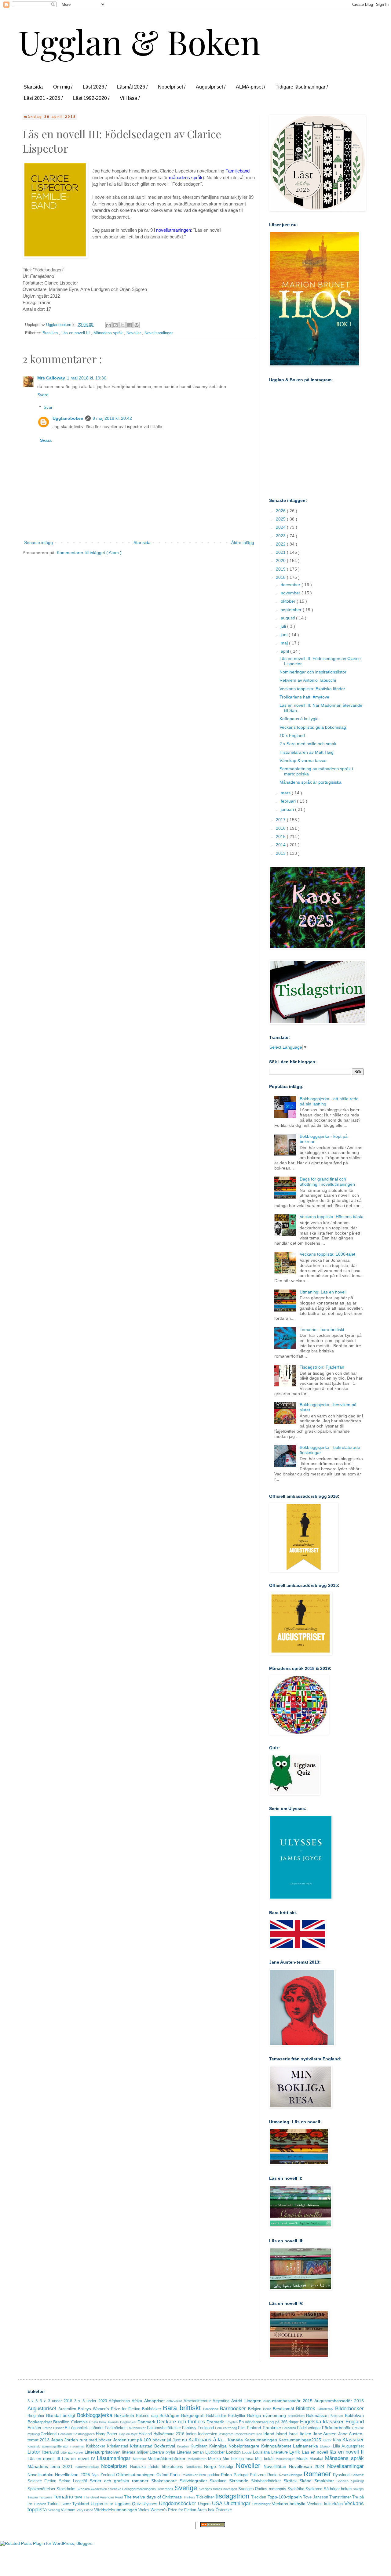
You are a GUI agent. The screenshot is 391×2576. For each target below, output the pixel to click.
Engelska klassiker (322, 2422)
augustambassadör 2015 (288, 2401)
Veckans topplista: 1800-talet (327, 1254)
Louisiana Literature (270, 2452)
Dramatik (215, 2422)
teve (78, 2497)
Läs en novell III (76, 333)
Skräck (290, 2481)
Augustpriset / (211, 87)
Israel (294, 2434)
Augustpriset (42, 2409)
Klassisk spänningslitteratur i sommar (56, 2446)
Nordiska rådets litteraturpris (157, 2467)
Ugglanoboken (68, 418)
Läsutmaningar (114, 2458)
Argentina (221, 2401)
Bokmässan (317, 2415)
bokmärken (296, 2416)
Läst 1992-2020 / (91, 98)
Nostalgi (226, 2467)
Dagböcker (128, 2422)
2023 (281, 536)
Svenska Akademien (92, 2489)
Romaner (317, 2474)
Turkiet (53, 2504)
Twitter (66, 2504)
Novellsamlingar (159, 333)
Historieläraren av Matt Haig (307, 752)
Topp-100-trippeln (285, 2497)
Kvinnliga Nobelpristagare (234, 2446)
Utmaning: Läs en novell (323, 1292)
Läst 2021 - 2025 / (43, 98)
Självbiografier (193, 2481)
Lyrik (295, 2452)
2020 (281, 561)
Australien (67, 2409)
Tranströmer (340, 2497)
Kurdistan (199, 2446)
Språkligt (357, 2481)
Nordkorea (194, 2467)
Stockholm (66, 2489)
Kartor (327, 2440)
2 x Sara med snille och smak (308, 744)
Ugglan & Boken (139, 41)
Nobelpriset (114, 2466)
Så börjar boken (338, 2489)
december (291, 585)
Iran (259, 2434)
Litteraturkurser (72, 2452)
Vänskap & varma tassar (303, 760)
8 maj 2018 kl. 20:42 (112, 418)
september (292, 610)
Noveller (134, 333)
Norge (210, 2466)
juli (284, 626)
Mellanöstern (197, 2459)
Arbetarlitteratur (197, 2401)
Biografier (36, 2416)
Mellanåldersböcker (166, 2458)
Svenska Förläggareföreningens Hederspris (141, 2489)
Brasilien (51, 333)
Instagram (226, 2434)
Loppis (247, 2452)
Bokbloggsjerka (95, 2415)
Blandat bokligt (61, 2415)
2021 (281, 552)
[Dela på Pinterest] (137, 325)
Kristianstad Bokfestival (152, 2446)
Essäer (58, 2428)
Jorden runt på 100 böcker (139, 2440)
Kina (337, 2440)
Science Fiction (42, 2481)
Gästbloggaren (84, 2434)
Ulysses (150, 2504)
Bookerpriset (40, 2422)
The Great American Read (103, 2497)
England (355, 2422)
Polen (226, 2475)
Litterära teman (190, 2452)
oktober (289, 601)
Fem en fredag (226, 2428)
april (285, 651)
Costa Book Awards (104, 2422)
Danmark (146, 2422)
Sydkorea (314, 2489)
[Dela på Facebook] (130, 325)
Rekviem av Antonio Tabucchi (308, 680)
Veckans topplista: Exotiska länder (312, 689)
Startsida (33, 87)
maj (285, 643)
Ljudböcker (215, 2452)
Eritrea (47, 2428)
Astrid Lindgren (246, 2401)
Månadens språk (109, 333)
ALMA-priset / (250, 87)
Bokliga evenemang (267, 2415)
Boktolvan (354, 2415)
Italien (305, 2434)
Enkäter (34, 2428)
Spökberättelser (41, 2489)
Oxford (162, 2475)
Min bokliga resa (238, 2459)
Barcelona (211, 2409)
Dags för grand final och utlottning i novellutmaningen (327, 1182)
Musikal (316, 2459)
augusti (288, 618)
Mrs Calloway (51, 378)
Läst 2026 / (95, 87)
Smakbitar (324, 2481)
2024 (281, 527)
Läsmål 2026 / (132, 87)
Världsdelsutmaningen (116, 2510)
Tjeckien (259, 2497)
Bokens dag (147, 2416)
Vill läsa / (130, 98)
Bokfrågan (169, 2415)
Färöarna (289, 2428)
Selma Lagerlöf (73, 2481)
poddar (213, 2475)
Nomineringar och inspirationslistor (313, 672)
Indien (191, 2434)
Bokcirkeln (124, 2415)
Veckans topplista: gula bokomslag (313, 727)
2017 (281, 820)
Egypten (232, 2422)
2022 (281, 544)
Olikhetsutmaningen (135, 2475)
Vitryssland (85, 2510)
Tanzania (46, 2497)
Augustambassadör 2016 (339, 2401)
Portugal (241, 2475)
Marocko (139, 2459)
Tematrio (63, 2497)
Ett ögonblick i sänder (84, 2428)
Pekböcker (190, 2475)
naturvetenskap (87, 2467)
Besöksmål (283, 2409)
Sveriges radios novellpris (218, 2489)
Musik (302, 2458)
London (233, 2452)
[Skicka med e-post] (108, 325)
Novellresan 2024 (307, 2466)
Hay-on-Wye (128, 2434)
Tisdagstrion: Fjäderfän (322, 1367)
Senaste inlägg (38, 542)
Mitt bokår (264, 2459)
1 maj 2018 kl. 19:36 (87, 378)
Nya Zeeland (103, 2475)
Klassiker (353, 2440)
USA (217, 2503)
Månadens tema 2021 (50, 2466)
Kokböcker (96, 2446)
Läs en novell (315, 2452)
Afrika (137, 2401)
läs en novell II (347, 2452)
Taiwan (33, 2497)
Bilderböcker (349, 2409)
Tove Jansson (316, 2497)
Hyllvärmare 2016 (169, 2434)
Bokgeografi (193, 2415)
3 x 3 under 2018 (56, 2401)
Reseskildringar (291, 2475)
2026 (281, 511)
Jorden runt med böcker (88, 2440)
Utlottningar (237, 2503)
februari (289, 801)
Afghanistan (119, 2401)
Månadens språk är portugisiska (311, 782)
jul (169, 2440)
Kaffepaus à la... (207, 2440)
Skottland (218, 2481)
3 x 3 (33, 2401)
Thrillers (189, 2497)
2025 (281, 519)
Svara (43, 395)
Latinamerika (305, 2446)
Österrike (224, 2510)
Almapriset (154, 2401)
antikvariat (174, 2401)
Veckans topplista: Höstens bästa (332, 1217)
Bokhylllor (237, 2416)
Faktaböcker (136, 2428)
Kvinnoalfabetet (276, 2446)
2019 (281, 569)
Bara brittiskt (182, 2408)
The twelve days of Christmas (153, 2497)
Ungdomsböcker (177, 2503)
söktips (358, 2489)
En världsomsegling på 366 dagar (269, 2422)
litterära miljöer (135, 2452)
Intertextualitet (245, 2434)
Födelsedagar (309, 2428)
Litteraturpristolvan (103, 2452)
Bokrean (337, 2416)
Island (281, 2434)
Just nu (180, 2440)
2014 (281, 845)
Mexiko (214, 2459)
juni (285, 635)
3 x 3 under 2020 (91, 2401)
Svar (48, 407)
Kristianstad (117, 2446)
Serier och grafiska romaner (119, 2481)
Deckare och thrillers (181, 2422)
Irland (269, 2434)
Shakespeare (164, 2481)
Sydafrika (296, 2489)
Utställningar (261, 2504)
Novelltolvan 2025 (73, 2475)
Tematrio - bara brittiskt (322, 1330)
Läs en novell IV (79, 2458)
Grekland (49, 2434)
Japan (57, 2440)
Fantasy (189, 2428)
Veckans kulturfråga (325, 2504)
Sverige (186, 2488)
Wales (144, 2510)
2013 (281, 853)
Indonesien (208, 2434)
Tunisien (40, 2504)
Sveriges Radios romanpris (262, 2489)
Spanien (343, 2481)
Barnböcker (233, 2409)
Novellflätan (275, 2466)
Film (242, 2428)
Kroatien (183, 2446)
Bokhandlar (216, 2416)
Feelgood (206, 2428)
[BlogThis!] (115, 325)
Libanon (326, 2446)
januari (288, 809)
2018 (281, 577)
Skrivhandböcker (266, 2481)
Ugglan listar (102, 2504)
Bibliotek (305, 2409)
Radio (272, 2475)
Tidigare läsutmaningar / (302, 87)
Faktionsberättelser (164, 2428)
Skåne (305, 2481)
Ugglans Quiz (128, 2504)
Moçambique (285, 2459)
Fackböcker (115, 2428)
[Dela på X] (122, 325)
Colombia (79, 2422)
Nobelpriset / (172, 87)
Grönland (65, 2434)
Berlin (267, 2409)
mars (286, 793)
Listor (34, 2452)
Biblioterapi (325, 2409)
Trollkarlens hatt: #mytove (304, 697)
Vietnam (68, 2510)
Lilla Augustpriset (348, 2446)
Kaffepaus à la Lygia (299, 719)
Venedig (54, 2510)
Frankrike (272, 2428)
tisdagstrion (232, 2496)
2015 (281, 836)
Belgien (255, 2409)
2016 (281, 828)
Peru (202, 2475)
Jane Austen (325, 2434)
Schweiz (358, 2475)
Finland (254, 2428)
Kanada (235, 2440)
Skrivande (239, 2481)
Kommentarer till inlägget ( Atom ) (89, 553)
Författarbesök (336, 2428)
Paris (175, 2475)
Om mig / (63, 87)
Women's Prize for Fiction (173, 2510)
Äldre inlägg (243, 542)
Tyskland (81, 2504)
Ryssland (341, 2475)
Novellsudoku (40, 2475)
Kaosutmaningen (261, 2440)
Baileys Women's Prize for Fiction (109, 2409)
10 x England (292, 735)
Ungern (204, 2504)
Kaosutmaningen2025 (300, 2440)
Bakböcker (152, 2409)
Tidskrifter (205, 2497)
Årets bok (206, 2510)
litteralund (50, 2452)
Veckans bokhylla (289, 2504)
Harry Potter (107, 2434)
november (291, 593)
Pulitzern (258, 2475)
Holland (145, 2434)
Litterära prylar (163, 2452)
